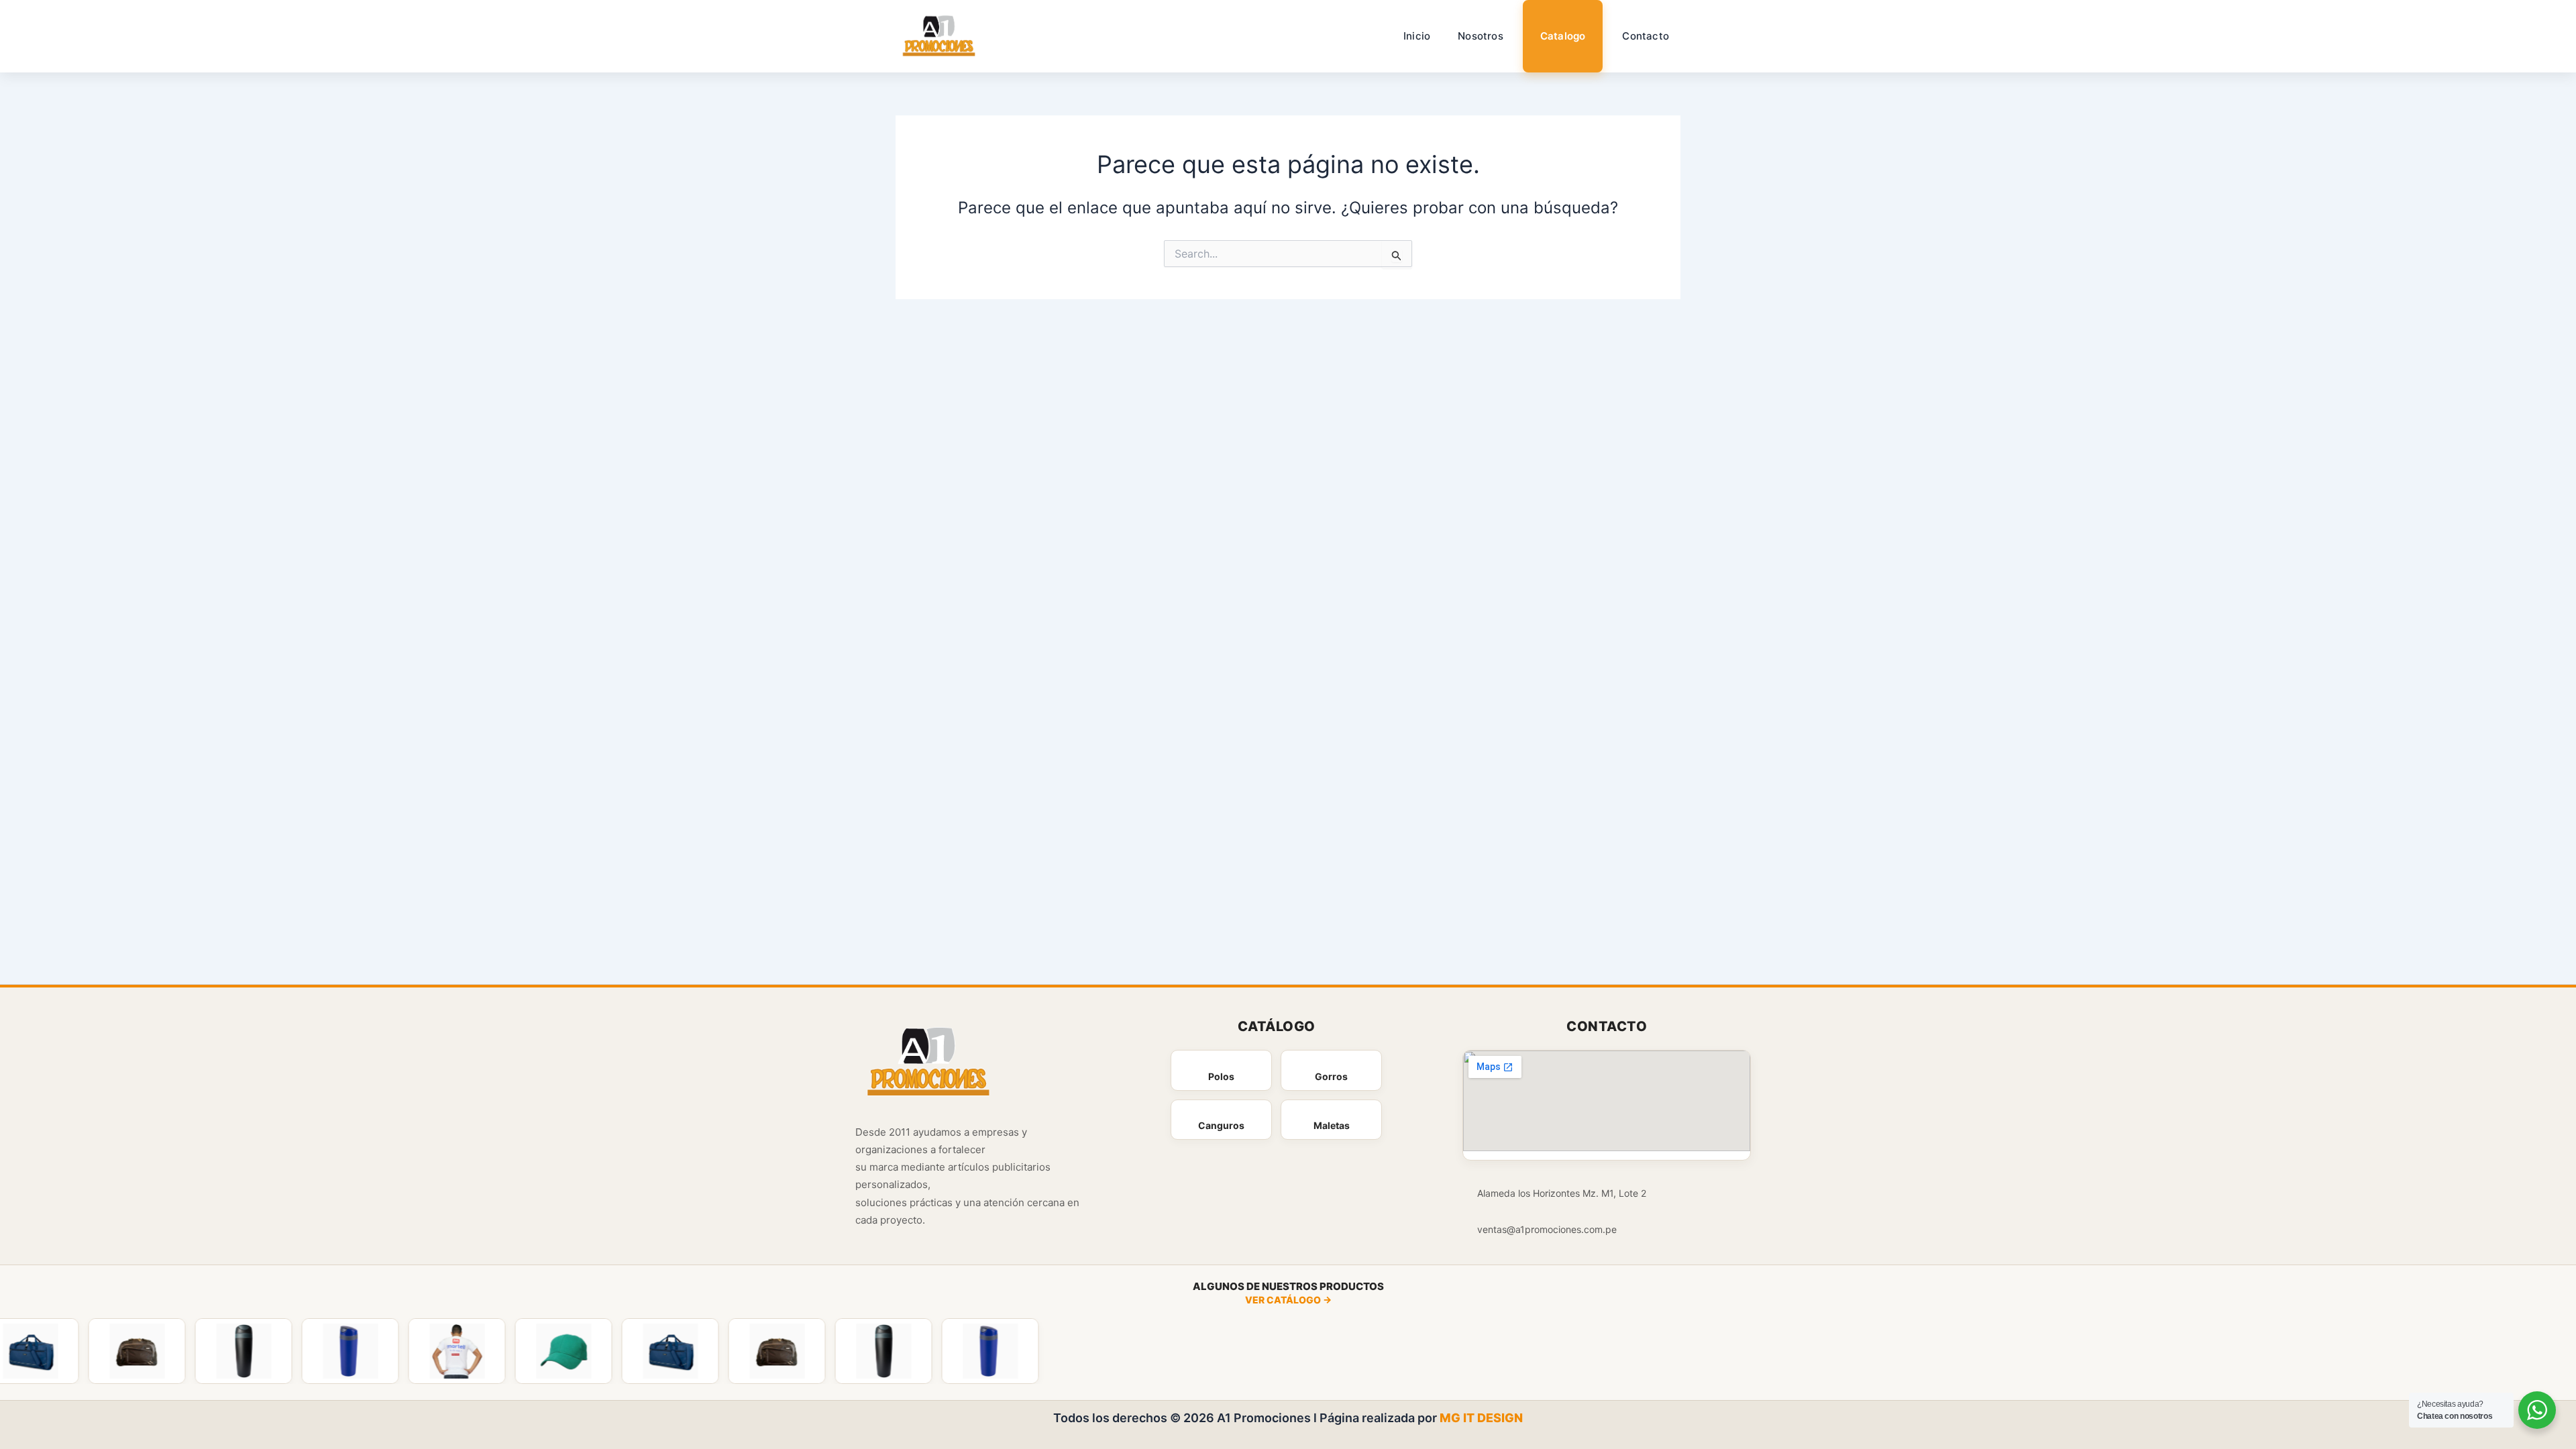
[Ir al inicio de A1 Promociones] (929, 1064)
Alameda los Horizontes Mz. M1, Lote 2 (1562, 1193)
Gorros (1331, 1076)
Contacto (1646, 36)
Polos (1221, 1076)
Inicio (1417, 36)
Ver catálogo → (1288, 1300)
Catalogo (1563, 36)
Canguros (1221, 1125)
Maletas (1332, 1125)
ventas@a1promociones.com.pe (1547, 1229)
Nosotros (1481, 36)
